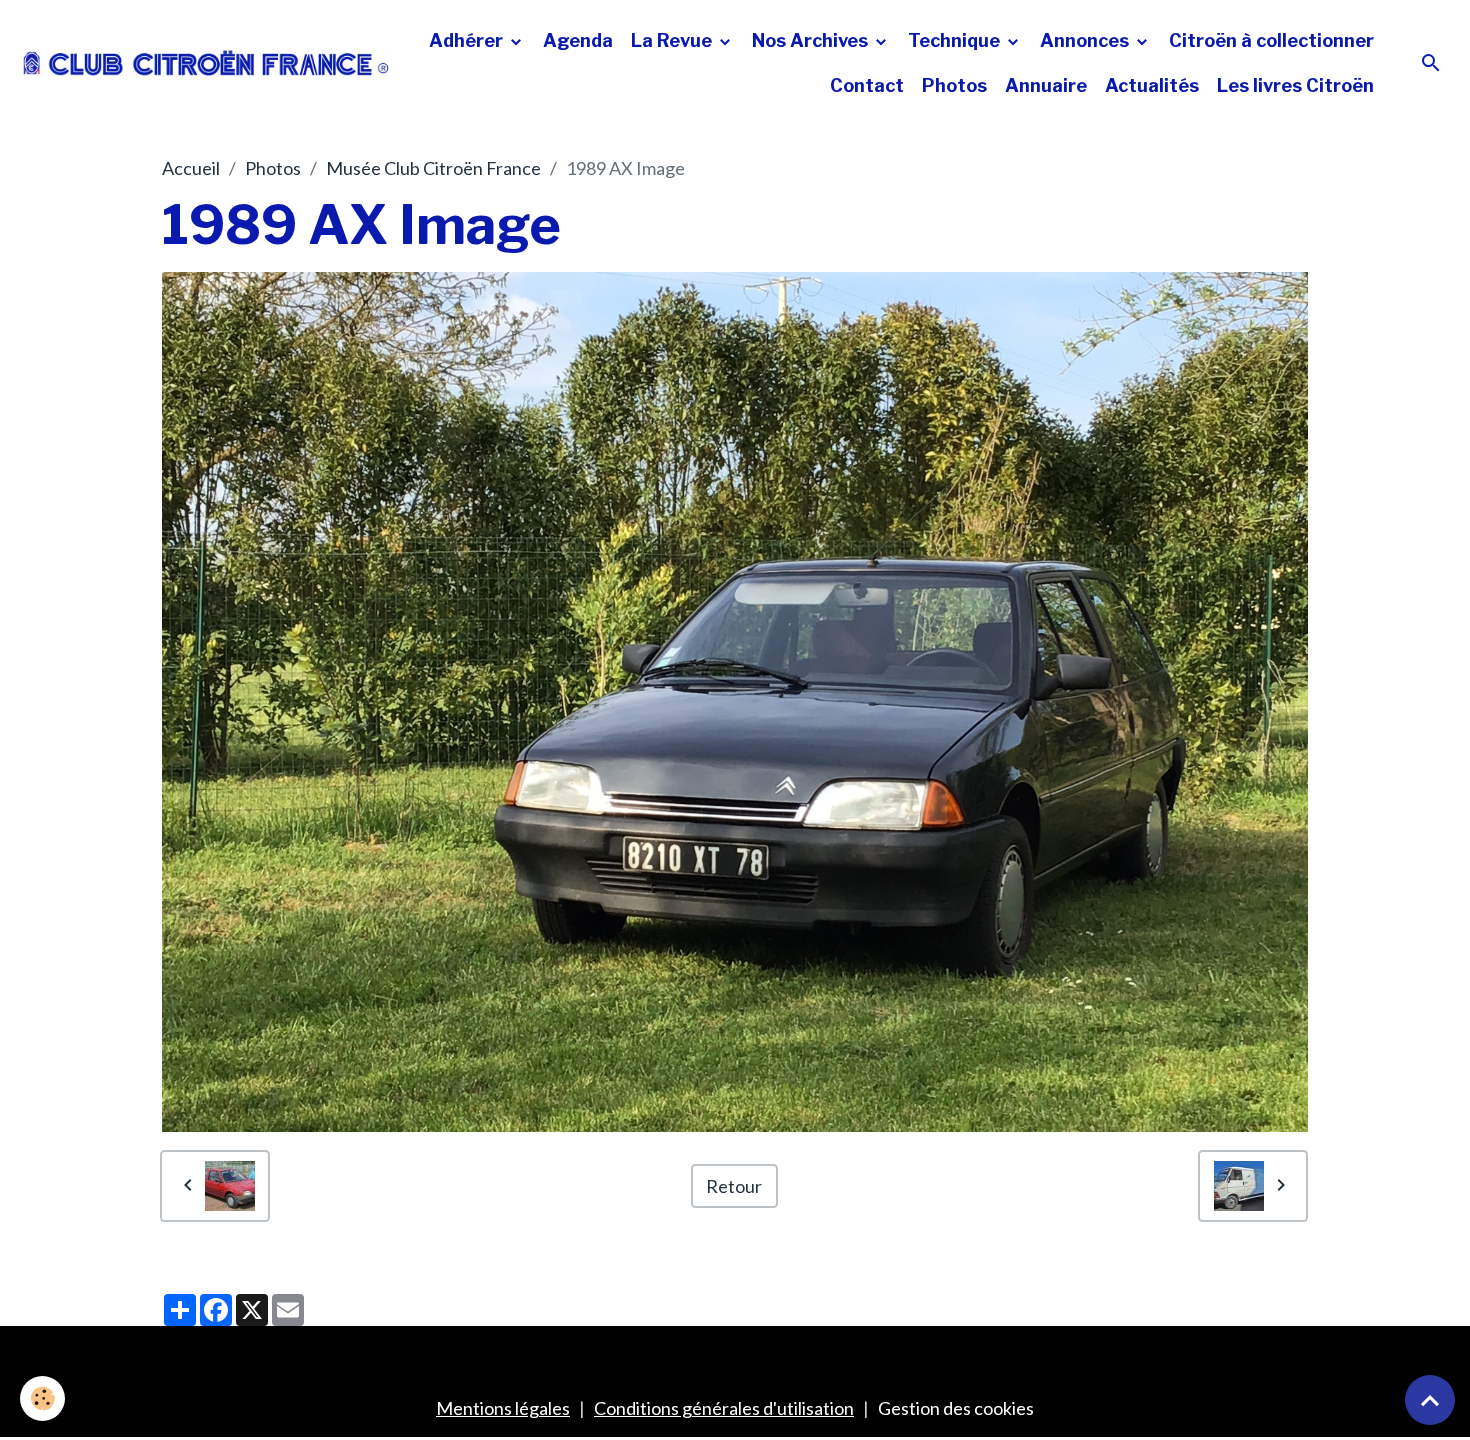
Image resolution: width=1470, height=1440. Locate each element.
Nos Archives (812, 40)
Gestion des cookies (956, 1408)
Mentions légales (503, 1408)
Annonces (1086, 40)
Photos (954, 85)
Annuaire (1046, 85)
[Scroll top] (1430, 1400)
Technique (956, 40)
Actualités (1152, 85)
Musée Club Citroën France (433, 168)
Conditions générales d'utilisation (724, 1408)
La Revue (673, 40)
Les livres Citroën (1295, 85)
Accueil (191, 168)
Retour (734, 1186)
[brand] (206, 63)
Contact (867, 85)
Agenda (578, 40)
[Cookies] (42, 1398)
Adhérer (468, 40)
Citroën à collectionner (1271, 40)
